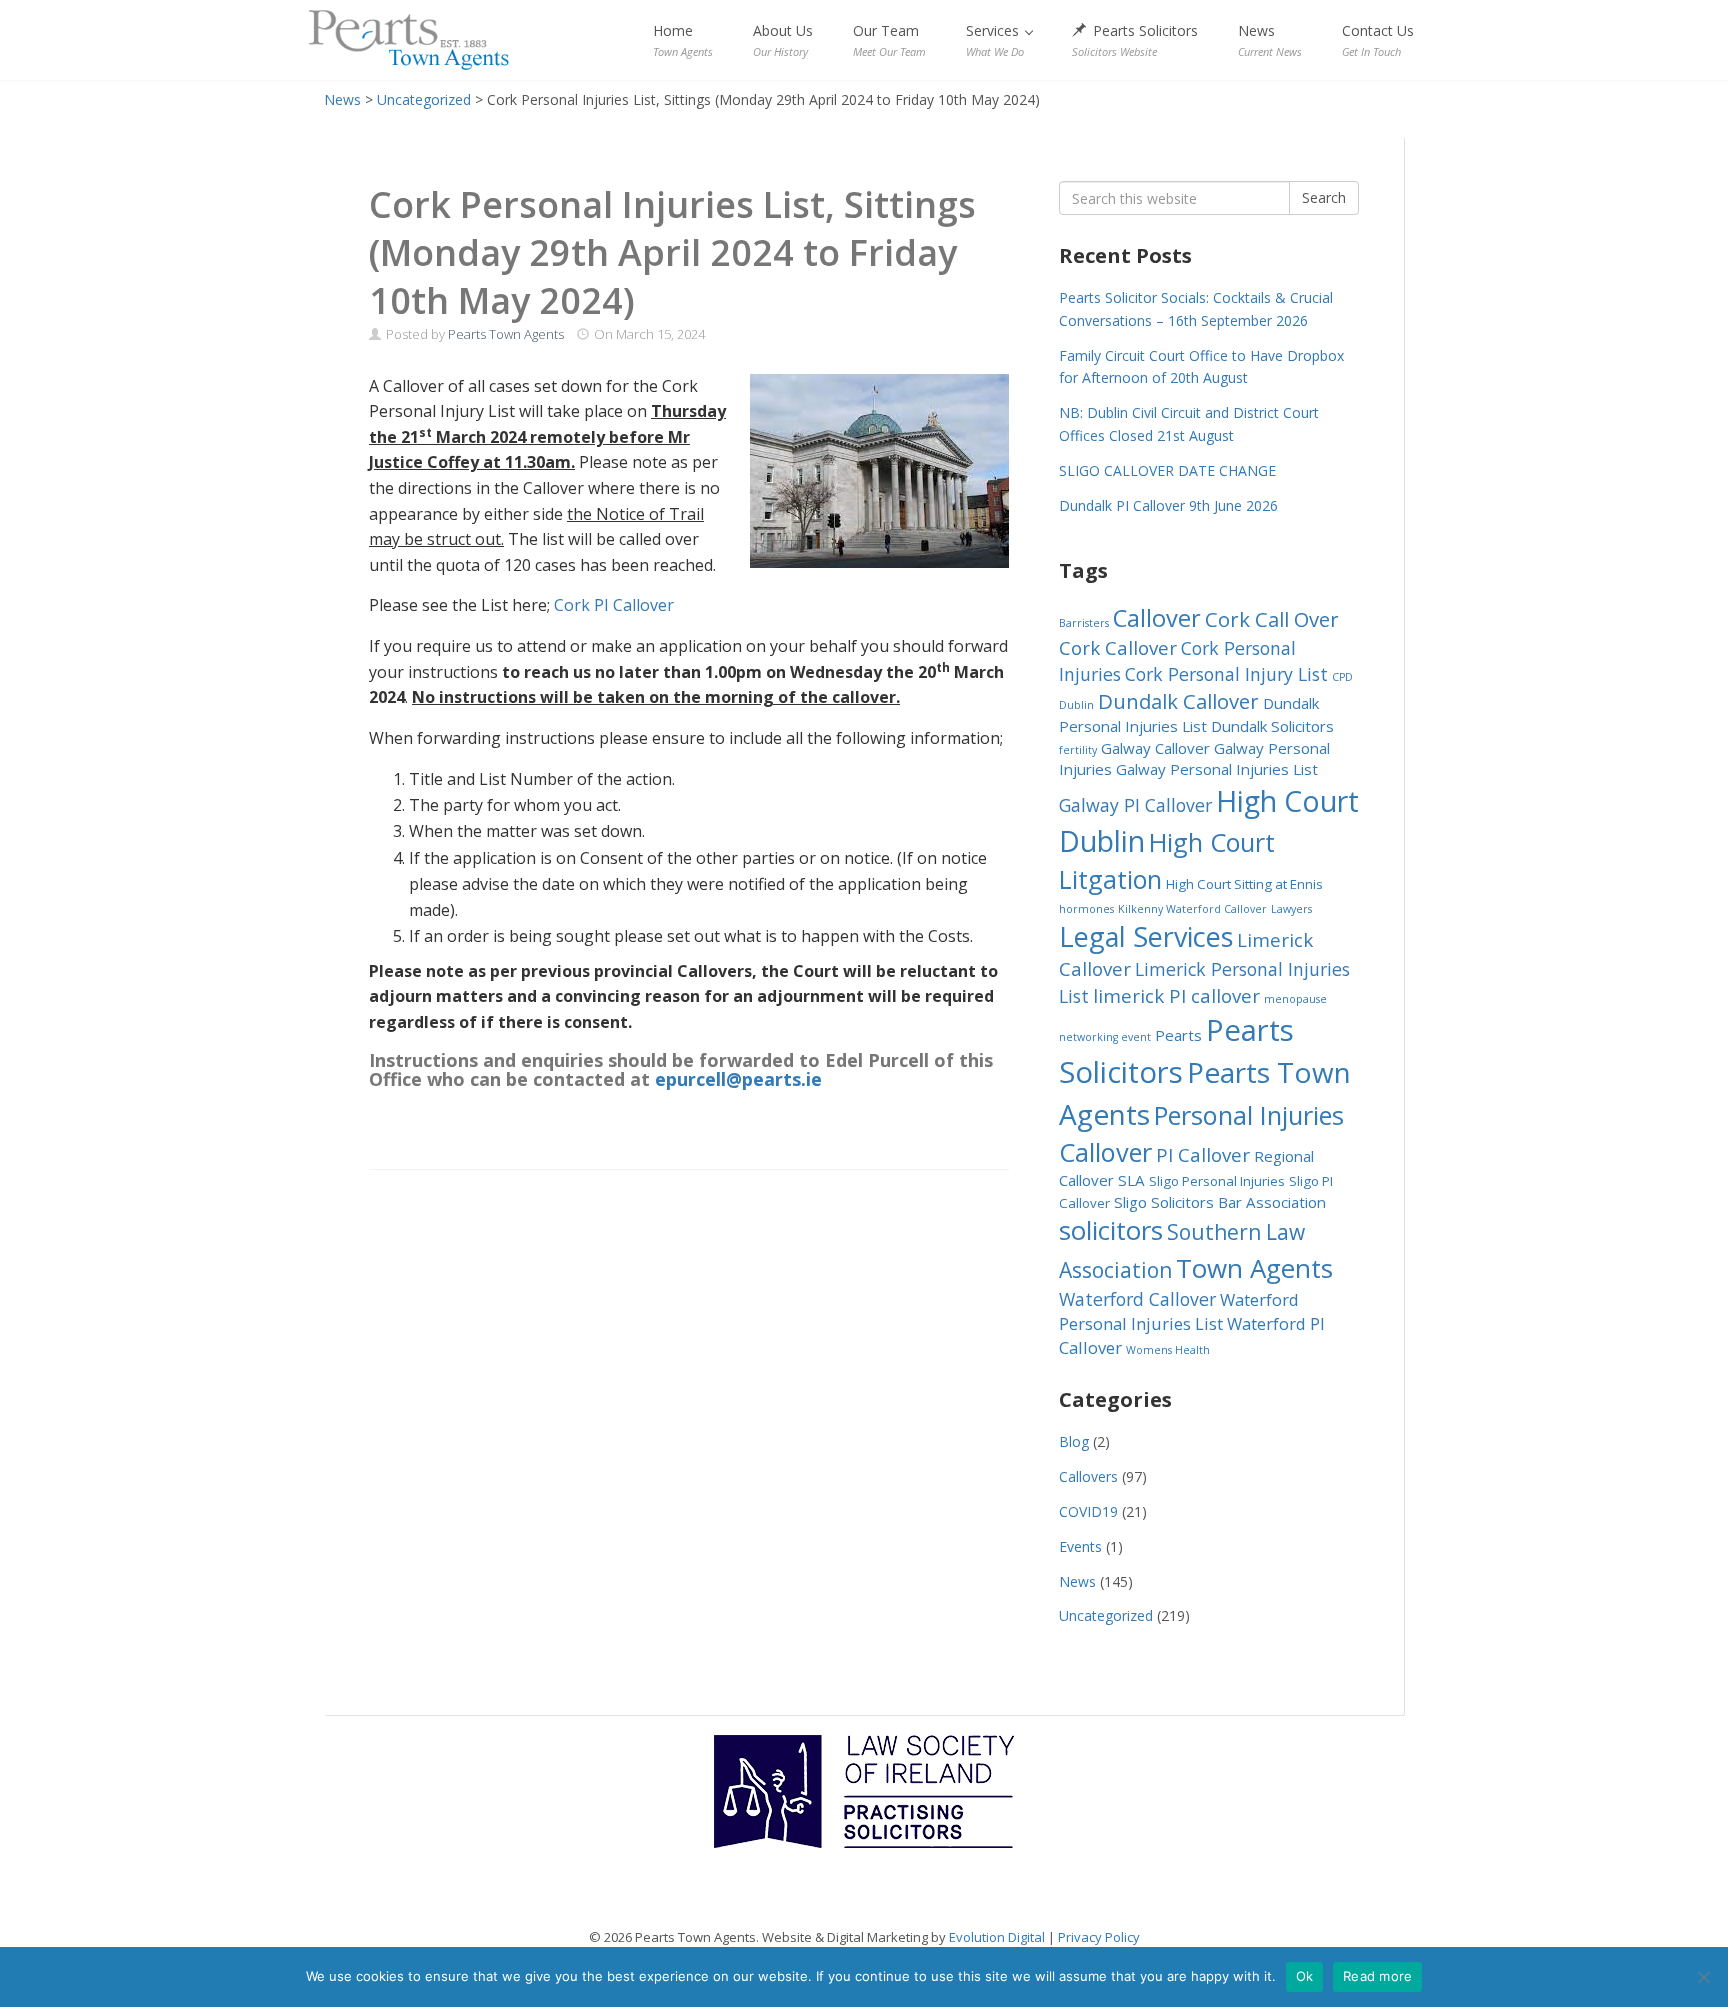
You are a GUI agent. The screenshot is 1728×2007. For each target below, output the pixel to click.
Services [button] (995, 40)
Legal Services (1146, 936)
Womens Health (1168, 1350)
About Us (783, 40)
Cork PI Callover (614, 605)
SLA (1131, 1180)
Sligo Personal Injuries (1217, 1181)
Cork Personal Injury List (1226, 674)
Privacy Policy (1099, 1937)
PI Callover (1203, 1154)
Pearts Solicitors (1135, 40)
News (1270, 40)
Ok (1305, 1976)
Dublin (1076, 705)
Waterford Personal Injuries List (1179, 1311)
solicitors (1111, 1230)
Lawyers (1291, 909)
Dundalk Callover (1178, 701)
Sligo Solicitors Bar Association (1220, 1202)
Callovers (1088, 1476)
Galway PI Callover (1135, 805)
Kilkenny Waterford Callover (1192, 909)
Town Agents (1254, 1268)
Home (683, 40)
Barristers (1084, 623)
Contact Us (1378, 40)
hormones (1086, 909)
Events (1080, 1546)
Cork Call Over (1272, 619)
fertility (1078, 750)
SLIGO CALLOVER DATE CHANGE (1167, 470)
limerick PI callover (1176, 995)
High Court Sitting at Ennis (1244, 884)
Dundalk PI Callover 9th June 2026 (1168, 505)
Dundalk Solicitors (1272, 726)
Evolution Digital (997, 1937)
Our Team (889, 40)
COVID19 (1088, 1511)
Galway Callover (1155, 748)
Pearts (1178, 1035)
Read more (1377, 1976)
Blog (1074, 1441)
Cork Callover (1118, 647)
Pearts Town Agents (409, 40)
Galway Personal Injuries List (1217, 769)
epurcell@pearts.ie (738, 1079)
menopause (1295, 999)
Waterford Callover (1137, 1299)
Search (1324, 197)
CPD (1342, 677)
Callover (1157, 618)
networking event (1105, 1037)
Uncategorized (1106, 1615)
